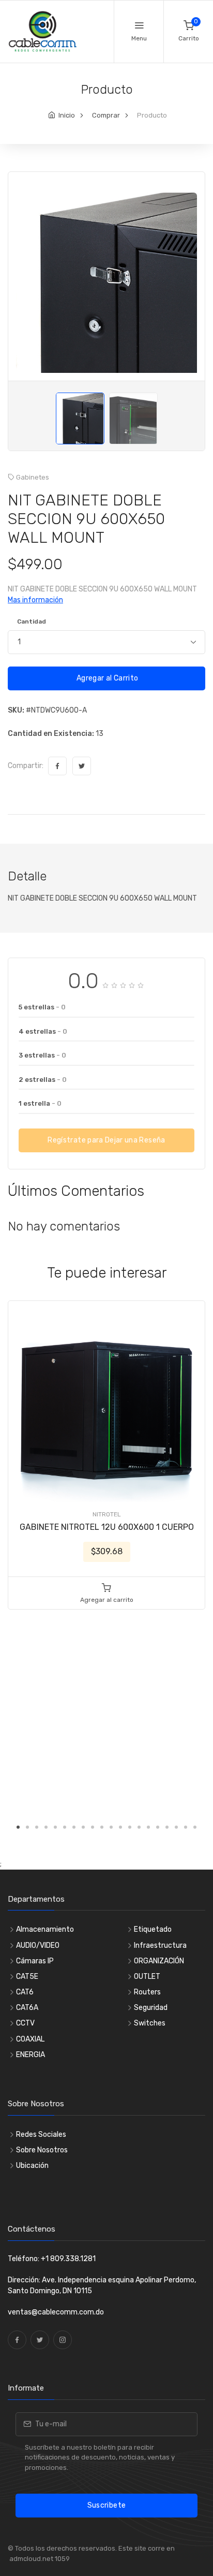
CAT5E (27, 1977)
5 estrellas (42, 1007)
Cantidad (32, 621)
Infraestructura (160, 1945)
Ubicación (32, 2166)
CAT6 (25, 1992)
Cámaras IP (35, 1961)
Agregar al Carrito (107, 678)
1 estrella (40, 1103)
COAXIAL (30, 2039)
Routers (147, 1992)
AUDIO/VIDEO (38, 1945)
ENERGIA (31, 2055)
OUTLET (147, 1977)
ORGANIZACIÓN (159, 1961)
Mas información (35, 600)
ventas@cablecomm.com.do (56, 2312)
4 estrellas (43, 1031)
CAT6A (27, 2008)
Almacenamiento (45, 1929)
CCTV (25, 2023)
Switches (150, 2023)
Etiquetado (153, 1929)
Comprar (106, 115)
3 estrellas (42, 1055)
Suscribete (107, 2505)
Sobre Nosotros (42, 2150)
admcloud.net (31, 2559)
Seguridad (151, 2008)
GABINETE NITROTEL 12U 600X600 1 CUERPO (107, 1527)
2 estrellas (43, 1080)
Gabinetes (33, 477)
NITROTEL (107, 1514)
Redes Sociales (41, 2134)
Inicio (67, 115)
